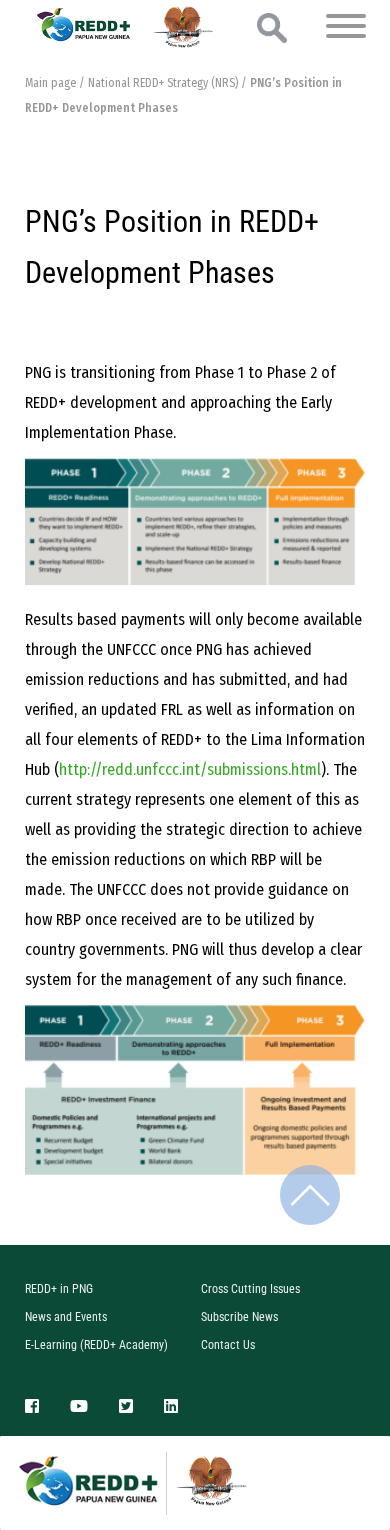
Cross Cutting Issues (250, 1289)
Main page (50, 83)
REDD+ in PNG (59, 1289)
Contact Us (228, 1345)
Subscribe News (239, 1317)
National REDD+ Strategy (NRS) (163, 83)
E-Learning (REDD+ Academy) (96, 1345)
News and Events (66, 1317)
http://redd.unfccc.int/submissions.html (190, 769)
